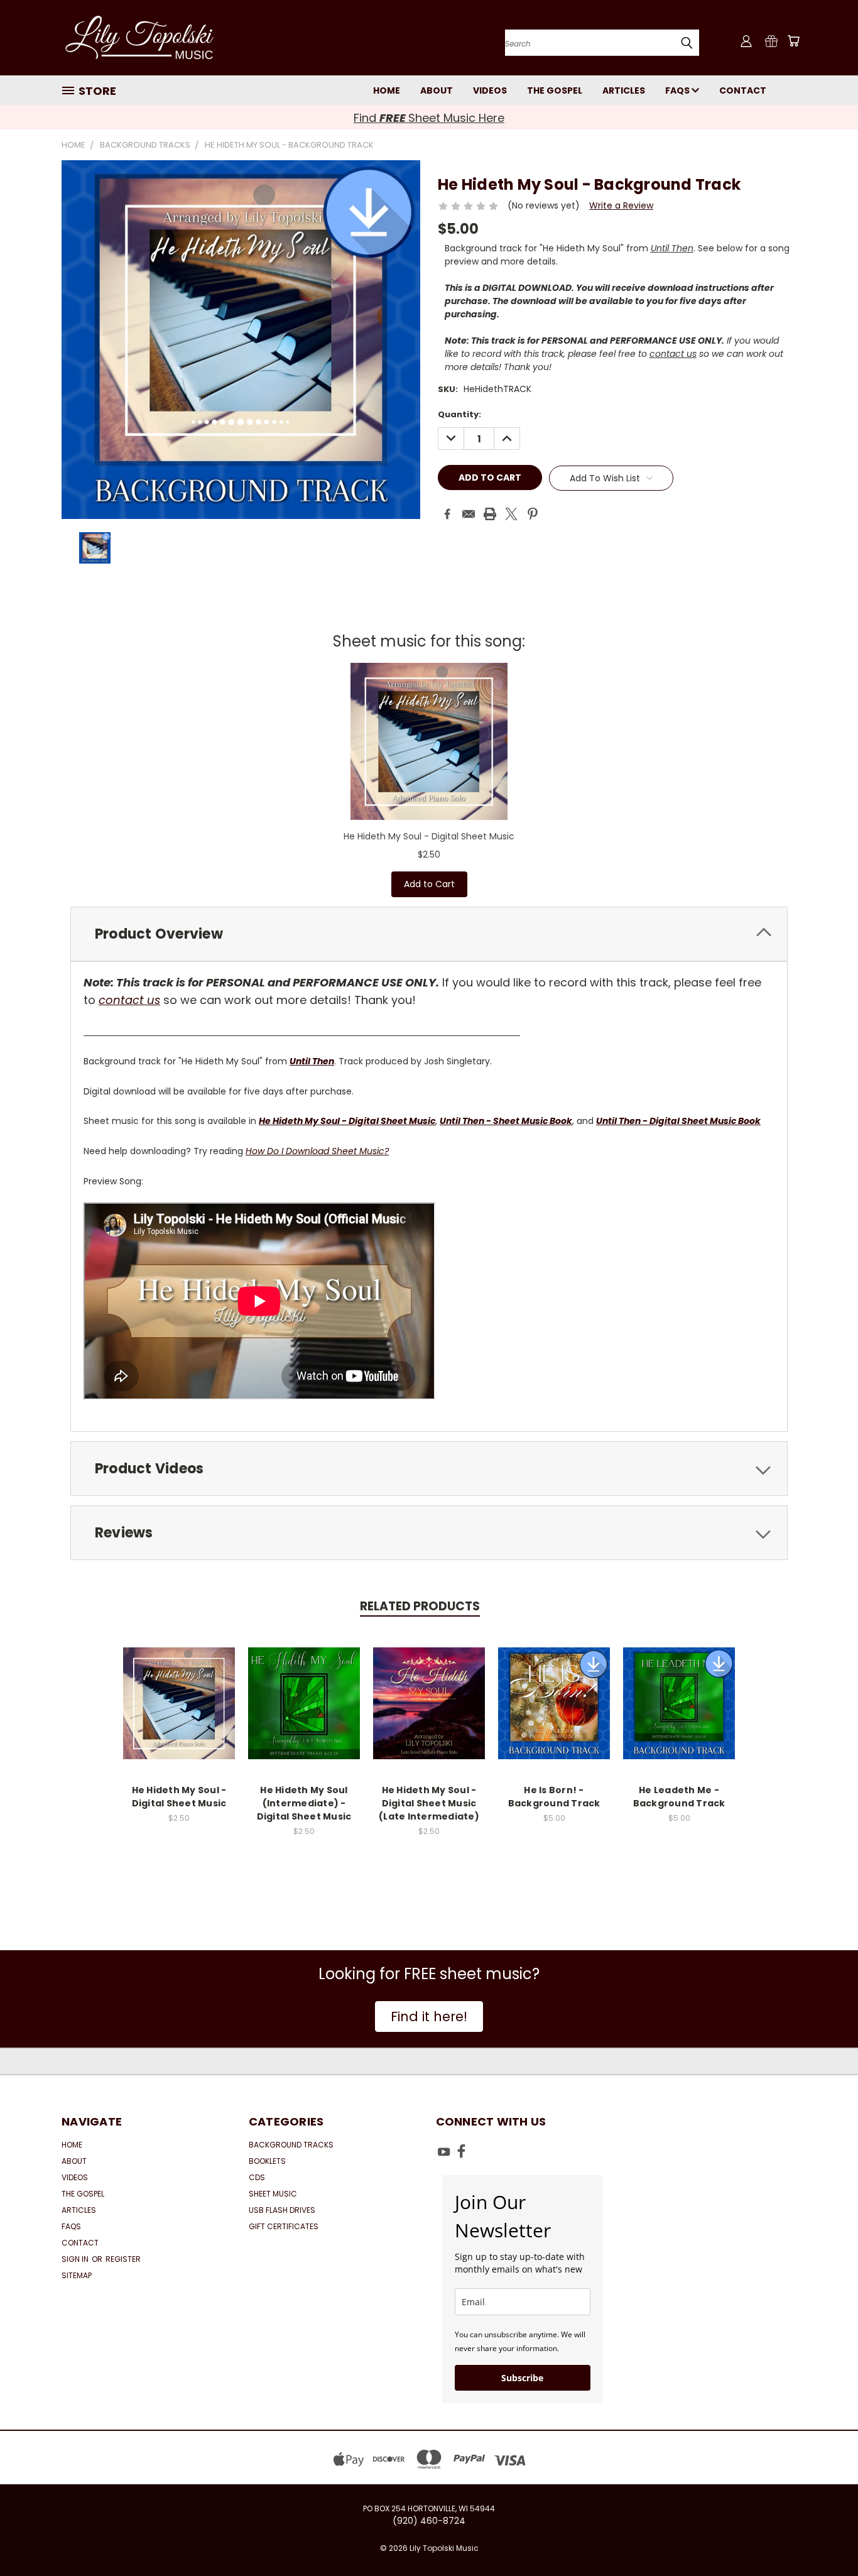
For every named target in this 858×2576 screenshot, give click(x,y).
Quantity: (459, 414)
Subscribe (522, 2378)
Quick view (179, 1690)
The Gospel (555, 90)
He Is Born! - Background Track (554, 1797)
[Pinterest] (533, 514)
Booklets (267, 2161)
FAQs (678, 90)
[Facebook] (447, 514)
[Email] (469, 514)
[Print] (490, 514)
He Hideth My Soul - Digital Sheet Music (429, 836)
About (437, 90)
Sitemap (77, 2275)
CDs (257, 2177)
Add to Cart (429, 884)
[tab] (429, 934)
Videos (490, 90)
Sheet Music (273, 2194)
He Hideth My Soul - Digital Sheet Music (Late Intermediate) (429, 1803)
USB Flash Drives (282, 2210)
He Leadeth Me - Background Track (679, 1797)
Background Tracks (291, 2145)
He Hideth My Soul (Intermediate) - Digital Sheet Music (304, 1803)
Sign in (76, 2259)
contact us (673, 354)
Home (387, 90)
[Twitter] (511, 514)
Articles (624, 90)
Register (123, 2259)
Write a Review (621, 205)
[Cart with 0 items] (793, 41)
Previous (825, 2537)
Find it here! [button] (429, 2017)
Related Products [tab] (420, 1606)
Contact (743, 90)
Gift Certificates (284, 2226)
